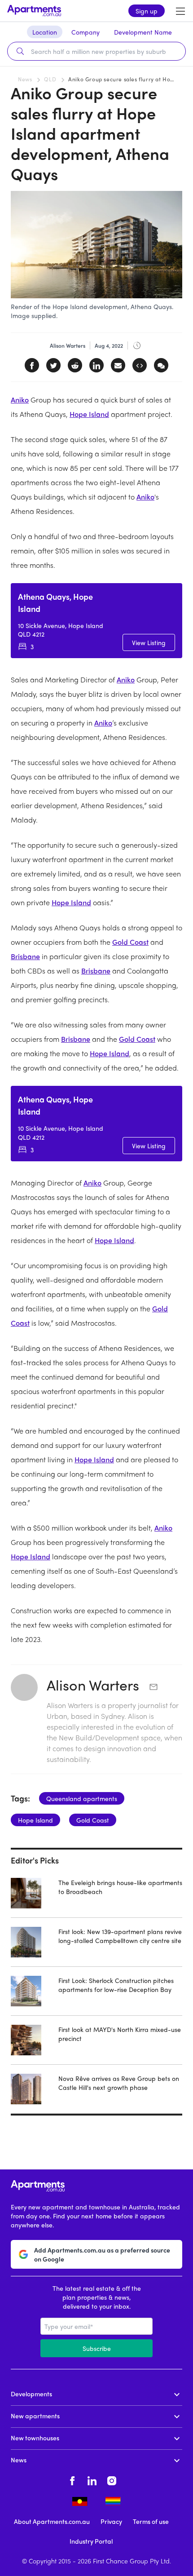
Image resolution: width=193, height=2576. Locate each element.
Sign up (147, 11)
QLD (50, 79)
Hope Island (89, 414)
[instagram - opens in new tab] (112, 2479)
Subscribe (97, 2348)
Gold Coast (130, 942)
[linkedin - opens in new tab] (92, 2479)
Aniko (20, 400)
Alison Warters (95, 1685)
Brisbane (25, 956)
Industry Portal (91, 2541)
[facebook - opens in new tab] (72, 2479)
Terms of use (151, 2521)
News (25, 79)
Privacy (111, 2521)
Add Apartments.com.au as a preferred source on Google (102, 2254)
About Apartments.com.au (52, 2521)
